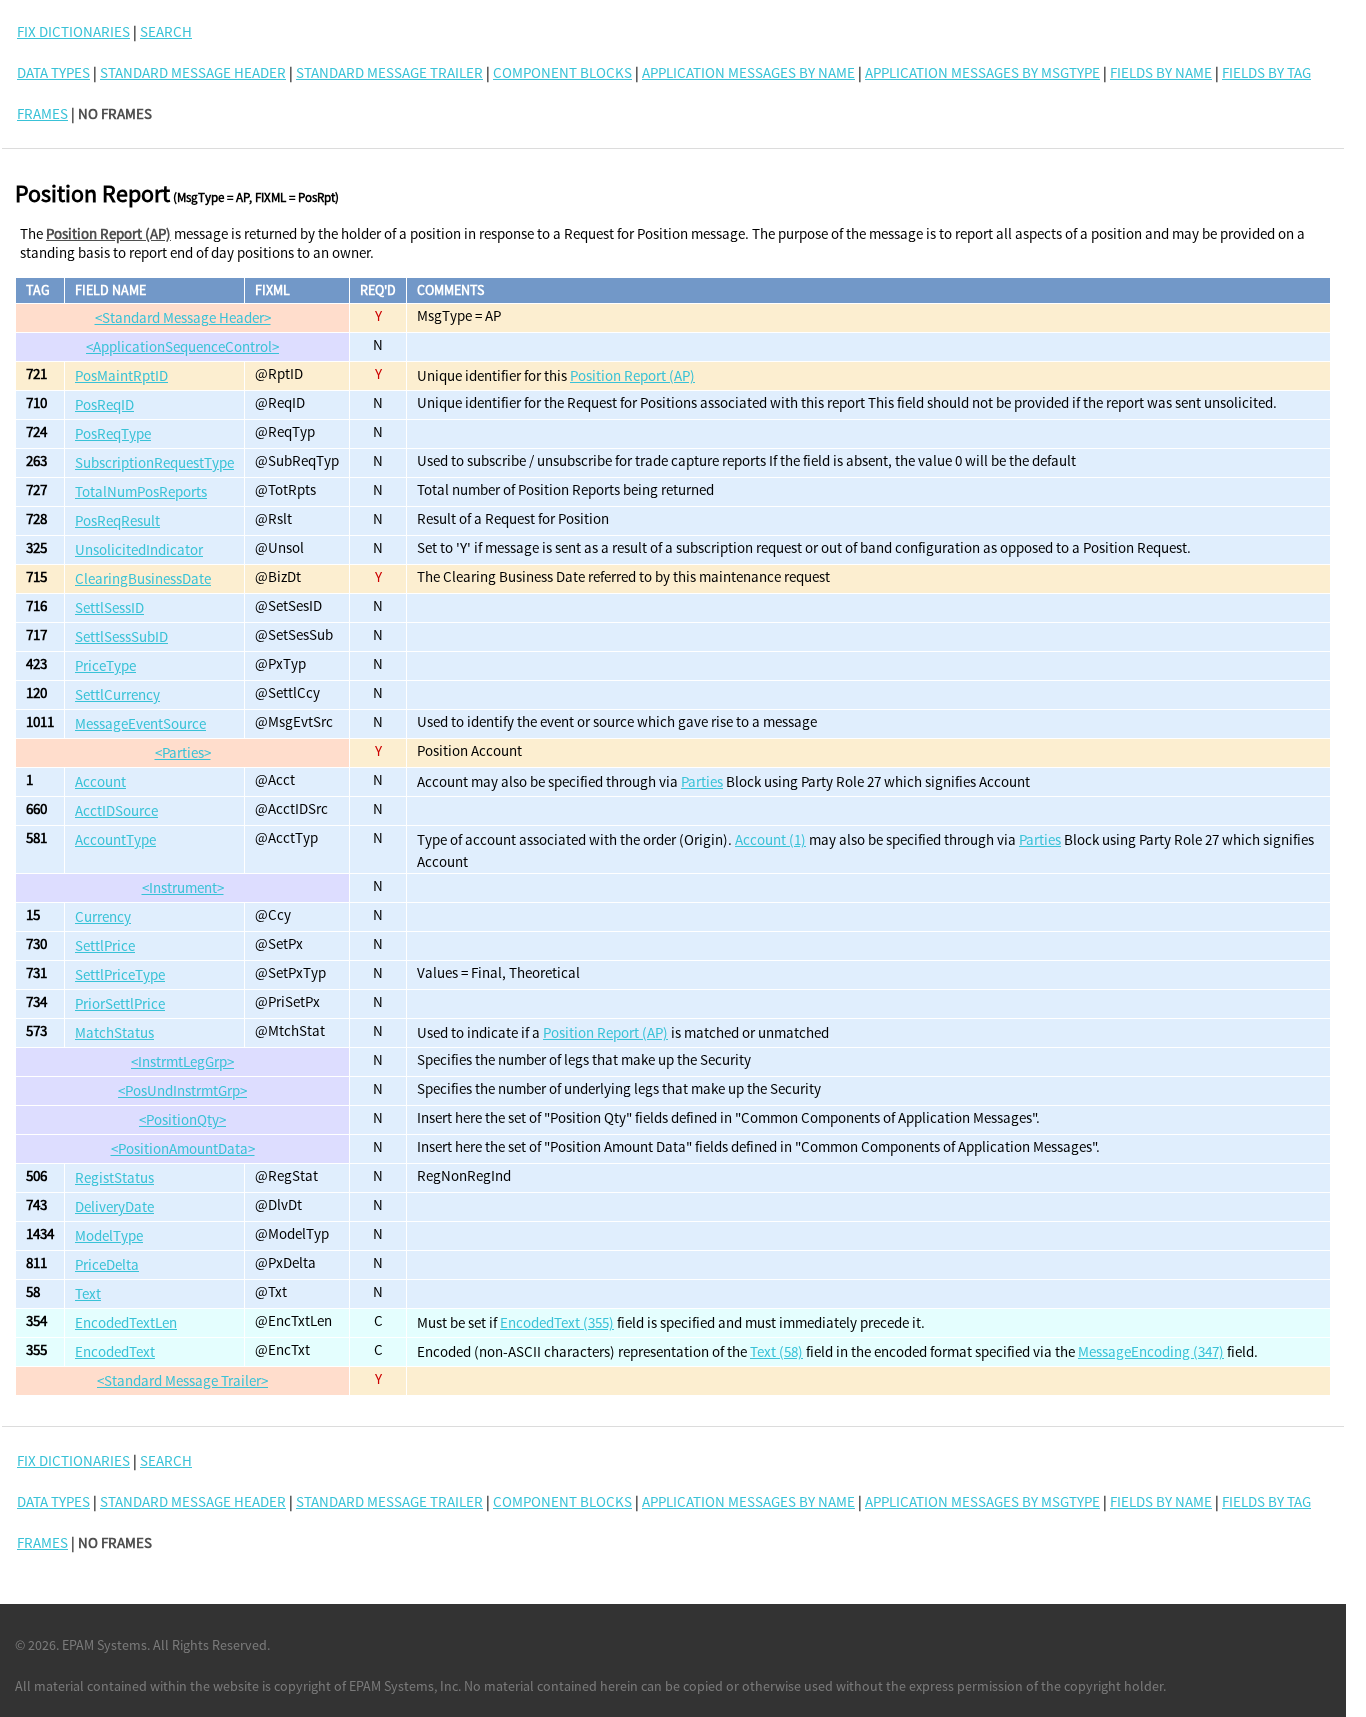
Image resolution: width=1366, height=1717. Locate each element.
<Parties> (183, 752)
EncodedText (115, 1351)
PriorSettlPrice (120, 1003)
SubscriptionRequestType (154, 462)
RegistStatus (114, 1177)
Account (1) (770, 839)
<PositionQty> (182, 1119)
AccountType (115, 839)
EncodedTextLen (126, 1322)
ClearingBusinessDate (143, 578)
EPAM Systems (104, 1645)
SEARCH (166, 31)
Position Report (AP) (108, 233)
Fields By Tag (1266, 72)
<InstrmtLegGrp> (182, 1061)
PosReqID (104, 404)
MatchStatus (114, 1032)
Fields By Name (1161, 72)
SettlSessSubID (121, 636)
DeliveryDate (114, 1206)
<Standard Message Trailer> (182, 1380)
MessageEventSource (140, 723)
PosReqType (113, 433)
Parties (702, 781)
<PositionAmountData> (183, 1148)
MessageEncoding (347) (1151, 1351)
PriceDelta (107, 1264)
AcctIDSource (116, 810)
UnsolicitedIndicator (139, 549)
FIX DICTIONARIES (73, 31)
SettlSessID (109, 607)
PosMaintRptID (121, 375)
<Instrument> (183, 887)
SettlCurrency (117, 694)
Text (88, 1293)
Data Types (53, 72)
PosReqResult (117, 520)
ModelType (109, 1235)
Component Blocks (562, 72)
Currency (103, 916)
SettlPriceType (120, 974)
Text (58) (776, 1351)
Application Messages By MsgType (982, 72)
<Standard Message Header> (183, 317)
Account (100, 781)
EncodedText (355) (557, 1322)
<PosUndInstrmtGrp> (182, 1090)
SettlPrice (105, 945)
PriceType (105, 665)
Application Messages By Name (748, 72)
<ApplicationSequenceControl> (182, 346)
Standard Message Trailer (389, 72)
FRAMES (42, 113)
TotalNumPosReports (141, 491)
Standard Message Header (193, 72)
